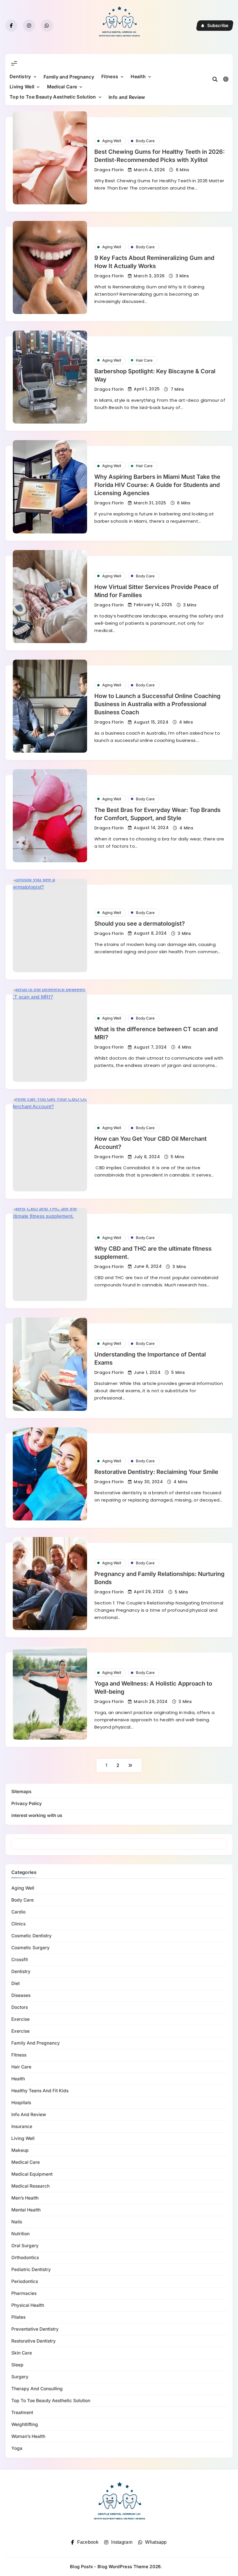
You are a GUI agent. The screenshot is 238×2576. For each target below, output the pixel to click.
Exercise (20, 2019)
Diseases (21, 1995)
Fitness (110, 76)
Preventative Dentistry (35, 2329)
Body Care (145, 141)
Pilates (18, 2317)
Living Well (22, 87)
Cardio (18, 1912)
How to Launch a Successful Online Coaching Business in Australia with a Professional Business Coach (157, 704)
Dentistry (20, 76)
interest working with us (37, 1815)
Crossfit (20, 1960)
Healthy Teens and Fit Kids (40, 2091)
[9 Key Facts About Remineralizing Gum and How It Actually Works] (50, 267)
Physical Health (28, 2305)
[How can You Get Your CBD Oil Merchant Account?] (50, 1145)
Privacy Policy (27, 1803)
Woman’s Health (28, 2436)
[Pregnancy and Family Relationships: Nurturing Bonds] (50, 1584)
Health (138, 76)
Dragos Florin (109, 170)
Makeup (20, 2150)
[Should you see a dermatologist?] (50, 925)
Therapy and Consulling (37, 2389)
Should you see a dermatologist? (140, 924)
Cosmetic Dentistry (31, 1936)
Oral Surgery (25, 2246)
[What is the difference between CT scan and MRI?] (50, 1035)
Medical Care (62, 87)
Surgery (20, 2377)
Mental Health (26, 2210)
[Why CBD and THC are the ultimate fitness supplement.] (50, 1254)
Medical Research (30, 2186)
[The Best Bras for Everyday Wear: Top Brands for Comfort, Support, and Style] (50, 816)
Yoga (17, 2448)
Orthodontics (25, 2258)
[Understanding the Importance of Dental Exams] (50, 1364)
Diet (16, 1983)
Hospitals (21, 2103)
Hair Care (144, 360)
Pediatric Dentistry (31, 2269)
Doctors (20, 2007)
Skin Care (22, 2353)
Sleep (17, 2365)
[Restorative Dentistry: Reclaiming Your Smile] (50, 1474)
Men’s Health (25, 2198)
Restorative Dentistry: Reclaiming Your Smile (156, 1472)
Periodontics (25, 2281)
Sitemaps (21, 1792)
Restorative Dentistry (34, 2341)
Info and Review (127, 97)
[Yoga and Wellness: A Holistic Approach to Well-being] (50, 1693)
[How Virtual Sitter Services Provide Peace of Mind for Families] (50, 597)
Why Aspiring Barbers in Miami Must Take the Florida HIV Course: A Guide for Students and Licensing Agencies (157, 485)
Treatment (22, 2412)
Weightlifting (25, 2424)
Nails (17, 2222)
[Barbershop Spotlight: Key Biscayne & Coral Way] (50, 377)
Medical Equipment (32, 2174)
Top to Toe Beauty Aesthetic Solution (53, 97)
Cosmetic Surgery (30, 1948)
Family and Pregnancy (69, 77)
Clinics (18, 1924)
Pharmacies (24, 2293)
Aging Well (112, 141)
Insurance (22, 2126)
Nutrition (20, 2234)
